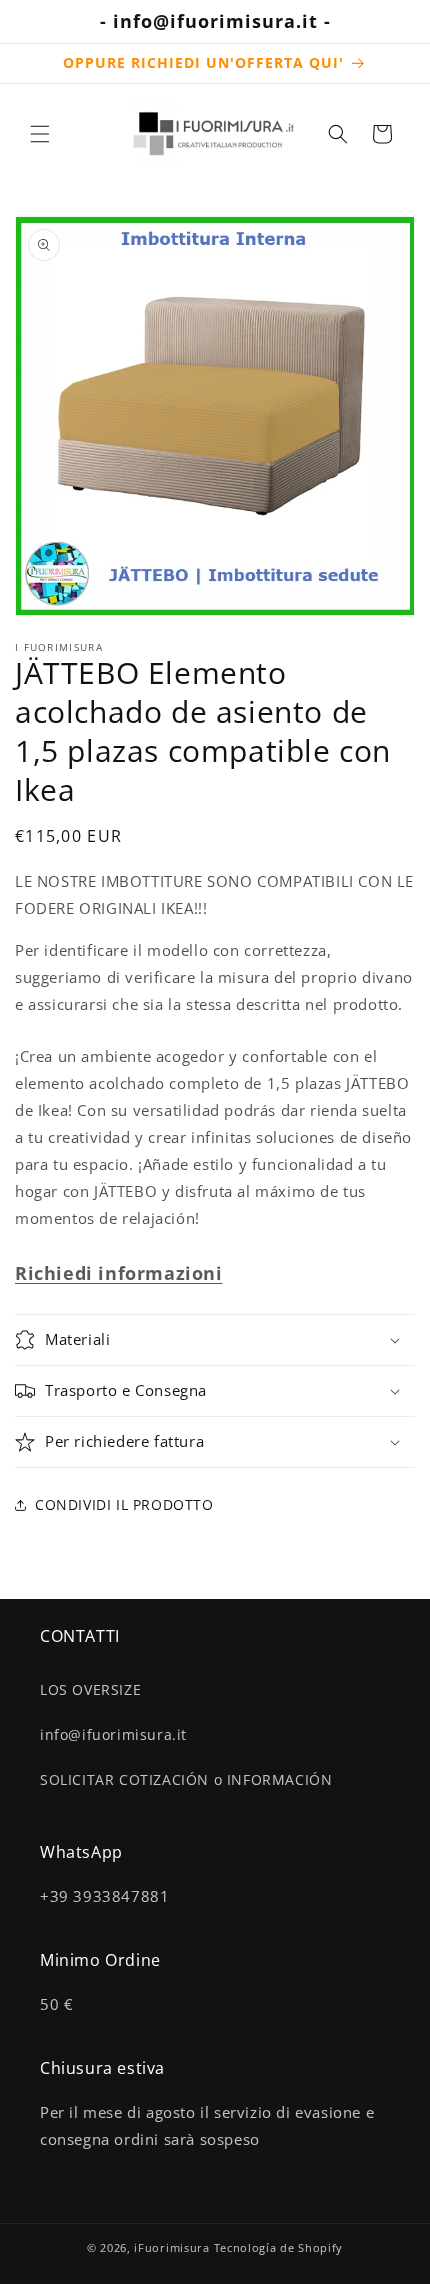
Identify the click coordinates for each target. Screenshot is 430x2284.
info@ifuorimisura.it (113, 1734)
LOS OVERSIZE (90, 1689)
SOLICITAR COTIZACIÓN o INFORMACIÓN (186, 1779)
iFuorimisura (171, 2247)
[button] (40, 134)
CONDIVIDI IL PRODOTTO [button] (124, 1504)
